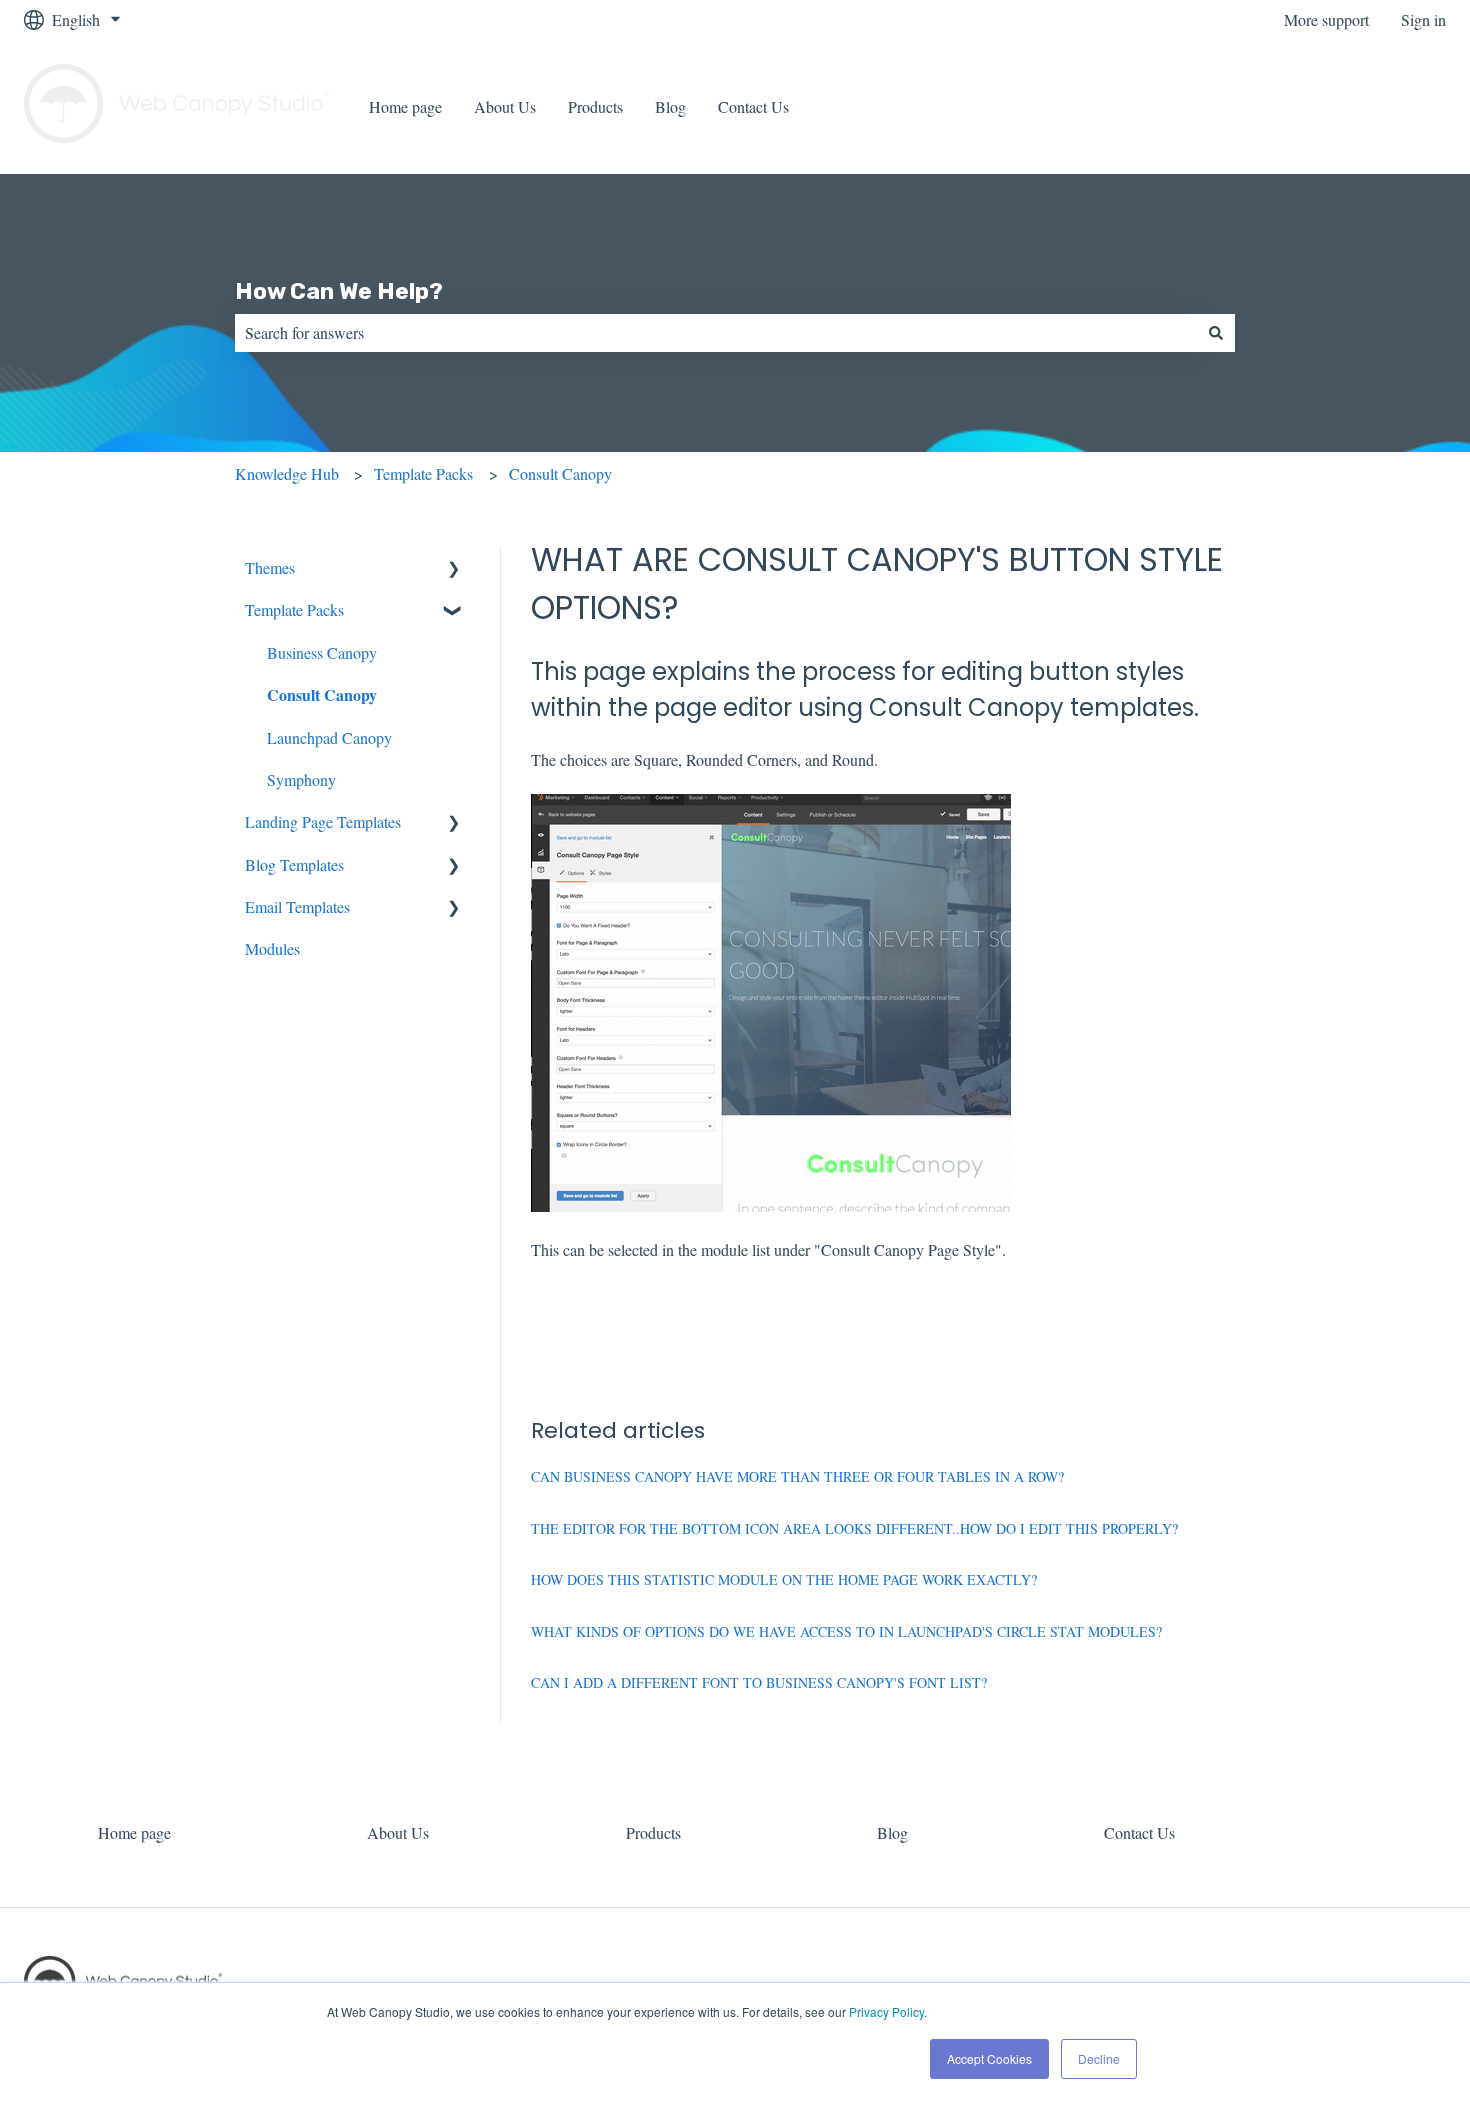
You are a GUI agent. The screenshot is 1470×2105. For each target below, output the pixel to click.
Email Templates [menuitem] (297, 906)
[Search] (1216, 333)
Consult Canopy (560, 473)
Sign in (1423, 19)
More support (1326, 19)
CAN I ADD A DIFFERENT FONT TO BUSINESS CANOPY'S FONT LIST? (759, 1682)
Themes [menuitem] (270, 567)
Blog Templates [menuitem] (294, 864)
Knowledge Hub (287, 473)
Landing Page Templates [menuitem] (323, 821)
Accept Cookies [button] (989, 2058)
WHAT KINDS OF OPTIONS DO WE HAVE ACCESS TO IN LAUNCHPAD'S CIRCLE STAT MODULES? (846, 1631)
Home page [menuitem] (134, 1832)
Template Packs (423, 473)
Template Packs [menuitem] (294, 609)
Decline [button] (1099, 2058)
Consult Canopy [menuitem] (322, 694)
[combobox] (716, 333)
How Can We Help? (339, 291)
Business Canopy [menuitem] (322, 652)
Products (595, 106)
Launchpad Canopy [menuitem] (329, 737)
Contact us (1392, 106)
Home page (405, 106)
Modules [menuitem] (272, 948)
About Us (505, 106)
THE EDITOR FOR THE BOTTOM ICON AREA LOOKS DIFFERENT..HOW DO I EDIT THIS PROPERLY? (854, 1528)
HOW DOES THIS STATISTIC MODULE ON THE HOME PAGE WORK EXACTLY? (784, 1579)
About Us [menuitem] (398, 1832)
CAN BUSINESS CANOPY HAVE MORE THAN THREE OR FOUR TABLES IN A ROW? (797, 1476)
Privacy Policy (886, 2011)
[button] (454, 569)
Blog (670, 106)
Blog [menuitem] (892, 1832)
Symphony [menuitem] (301, 779)
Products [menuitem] (653, 1832)
